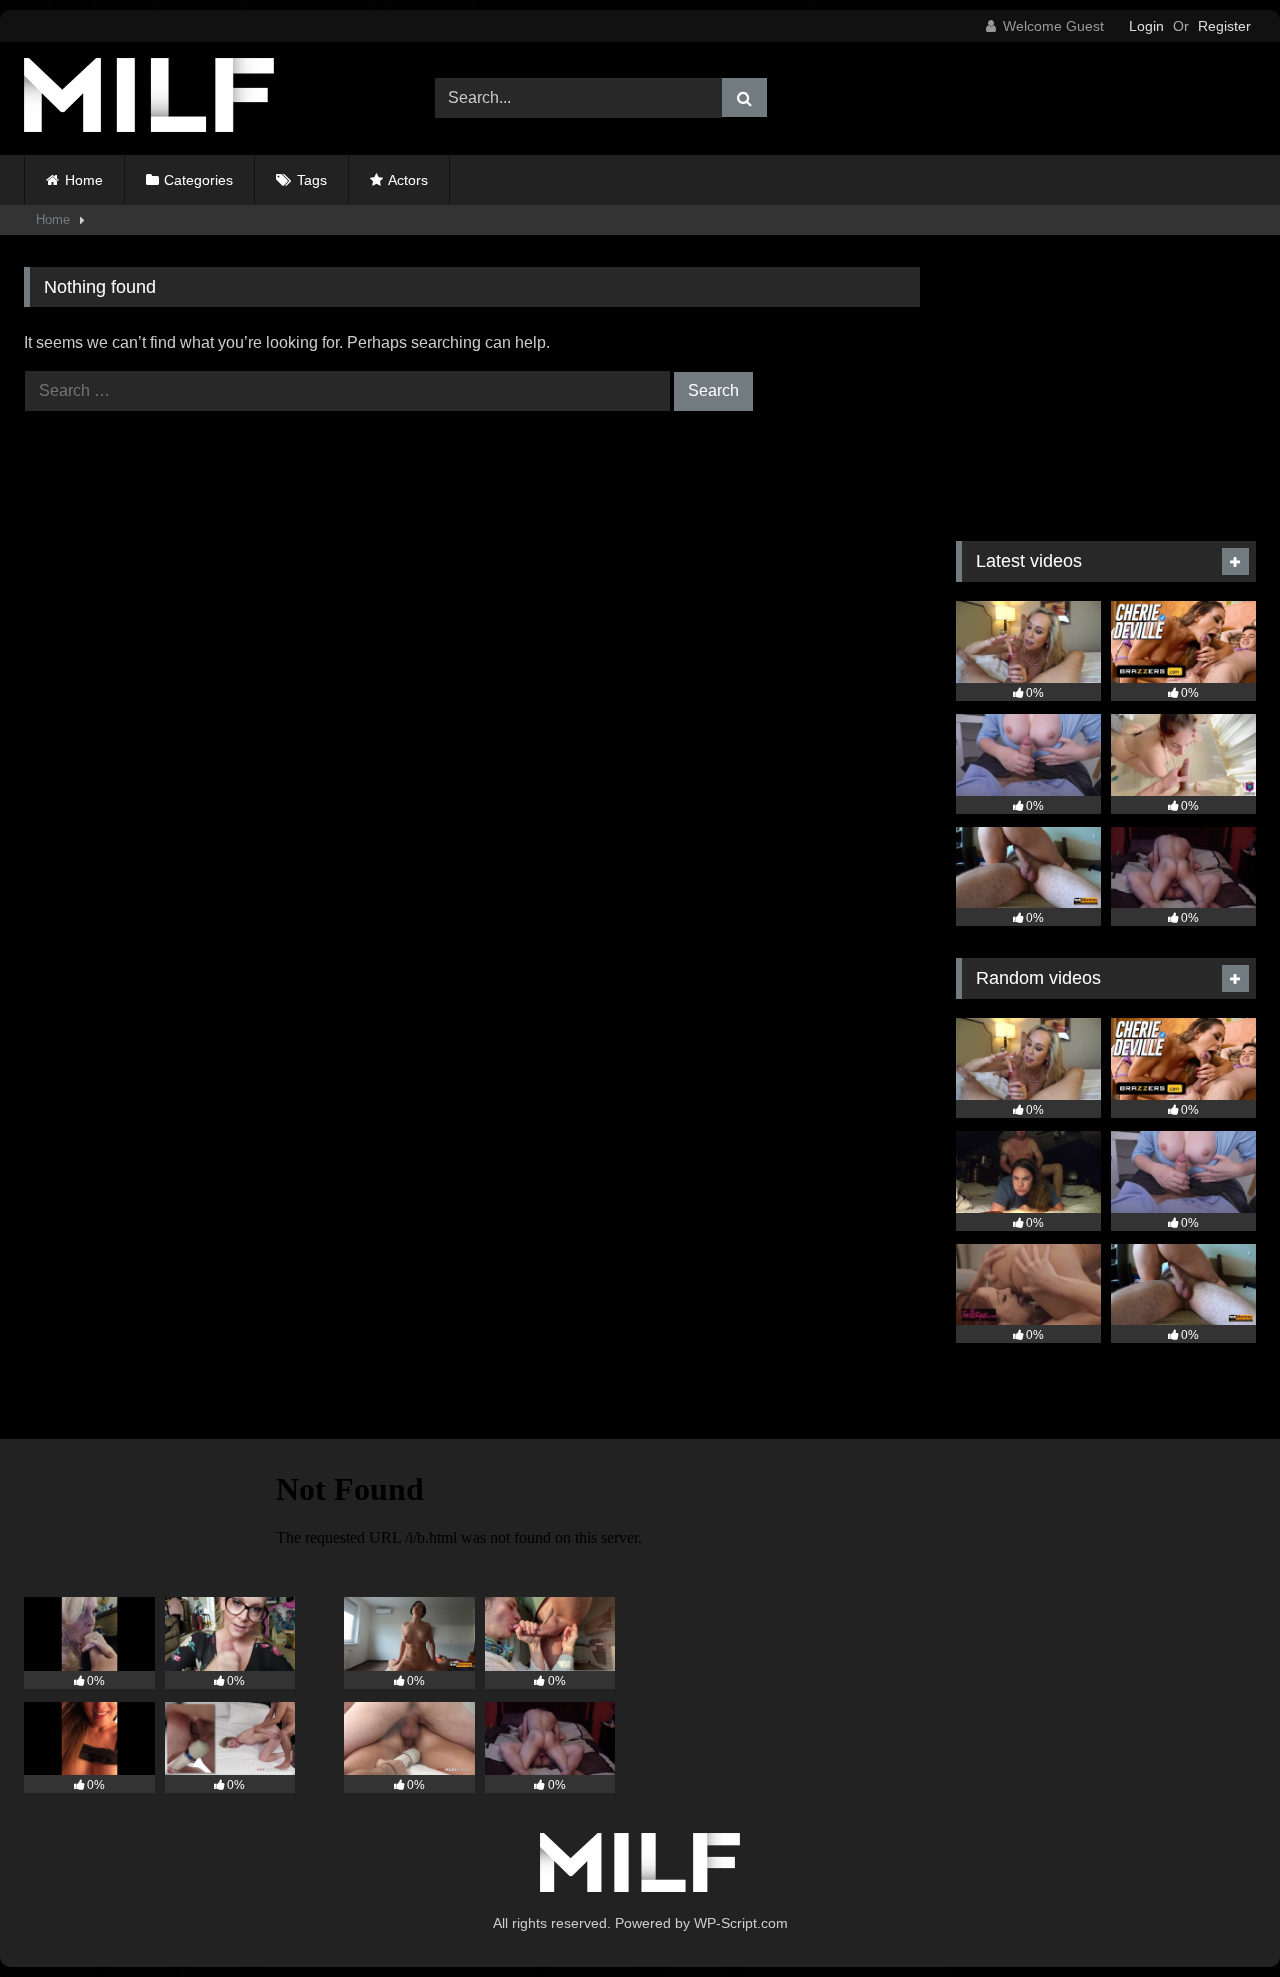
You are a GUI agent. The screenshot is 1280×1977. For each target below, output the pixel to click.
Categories (198, 180)
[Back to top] (1218, 1917)
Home (84, 180)
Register (1224, 26)
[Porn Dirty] (149, 98)
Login (1146, 26)
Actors (408, 180)
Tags (312, 180)
